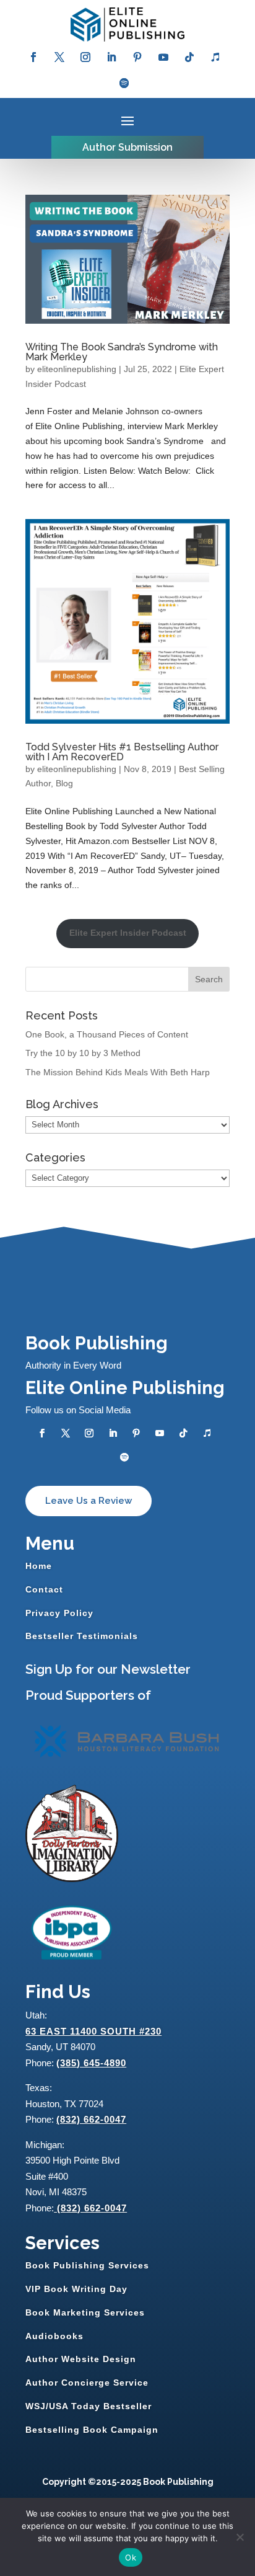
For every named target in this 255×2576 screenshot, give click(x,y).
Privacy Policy (59, 1613)
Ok (131, 2557)
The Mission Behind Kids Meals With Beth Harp (118, 1072)
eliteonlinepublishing (77, 369)
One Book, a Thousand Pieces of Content (107, 1034)
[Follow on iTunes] (215, 57)
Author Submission (127, 147)
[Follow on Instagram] (85, 57)
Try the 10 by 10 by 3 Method (83, 1053)
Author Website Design (81, 2359)
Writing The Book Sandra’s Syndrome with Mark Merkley (122, 352)
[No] (240, 2537)
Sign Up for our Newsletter (108, 1669)
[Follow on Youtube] (163, 57)
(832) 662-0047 (91, 2119)
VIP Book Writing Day (76, 2289)
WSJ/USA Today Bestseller (89, 2406)
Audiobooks (54, 2336)
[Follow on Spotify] (124, 83)
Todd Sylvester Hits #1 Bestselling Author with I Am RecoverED (122, 752)
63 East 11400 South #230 (93, 2031)
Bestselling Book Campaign (92, 2430)
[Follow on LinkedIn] (111, 57)
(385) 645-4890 (91, 2063)
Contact (44, 1589)
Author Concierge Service (87, 2383)
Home (39, 1566)
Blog (64, 783)
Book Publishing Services (87, 2265)
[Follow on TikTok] (189, 57)
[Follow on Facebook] (33, 57)
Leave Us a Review (89, 1501)
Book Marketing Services (85, 2312)
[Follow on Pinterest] (137, 57)
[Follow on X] (59, 57)
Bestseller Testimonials (82, 1636)
